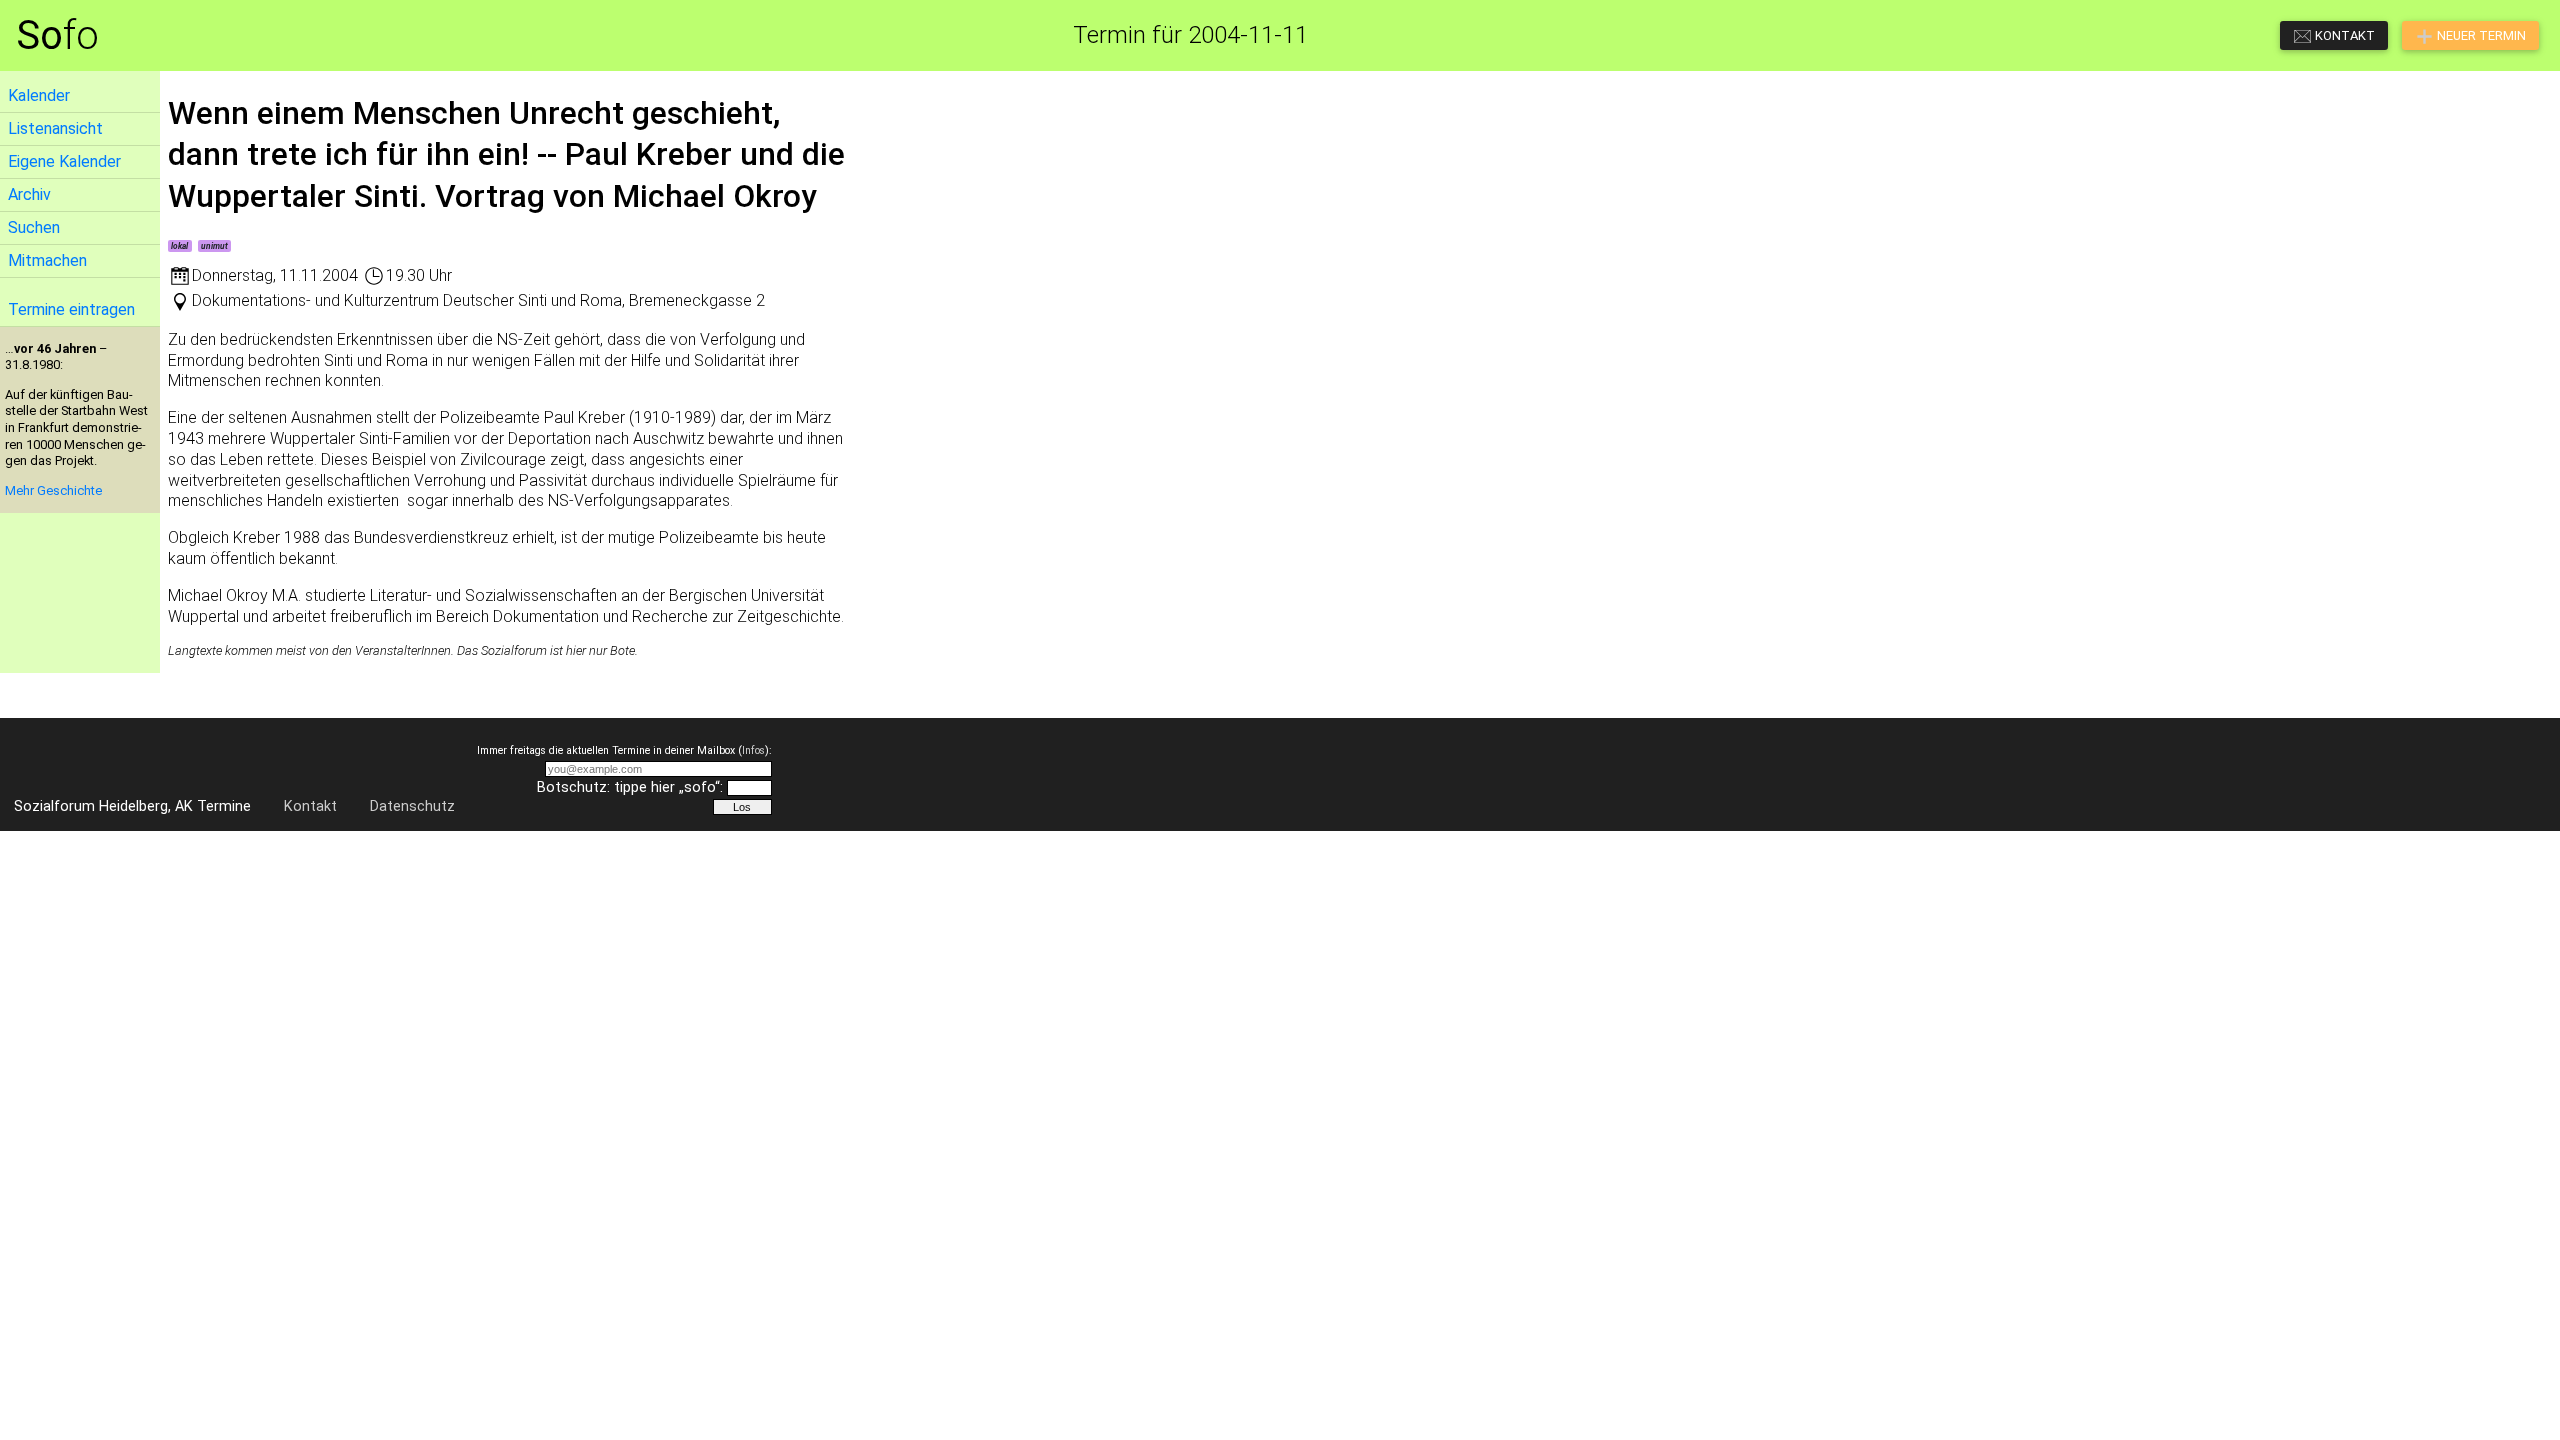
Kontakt (310, 806)
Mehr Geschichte (53, 490)
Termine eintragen (71, 309)
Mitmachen (47, 260)
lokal (179, 246)
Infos (753, 750)
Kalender (39, 95)
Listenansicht (55, 128)
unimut (214, 246)
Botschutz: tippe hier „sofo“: (630, 787)
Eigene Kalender (64, 161)
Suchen (34, 227)
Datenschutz (412, 806)
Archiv (29, 194)
